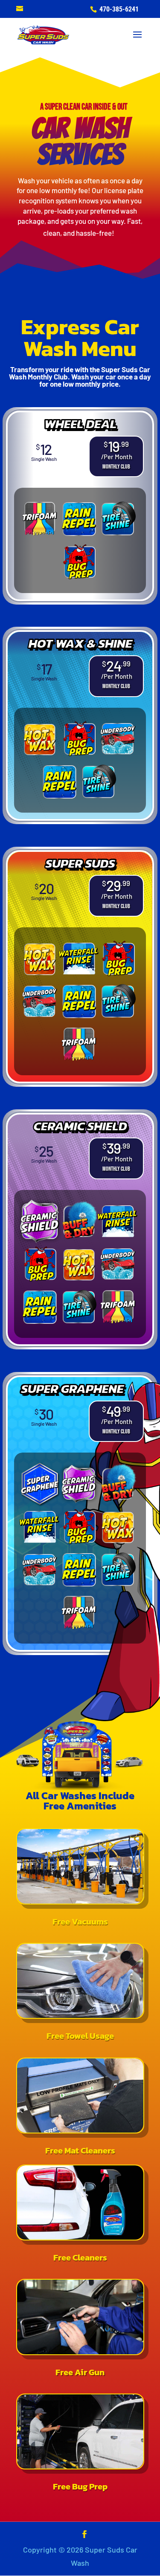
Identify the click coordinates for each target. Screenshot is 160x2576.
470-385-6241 (118, 9)
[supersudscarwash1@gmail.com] (20, 9)
